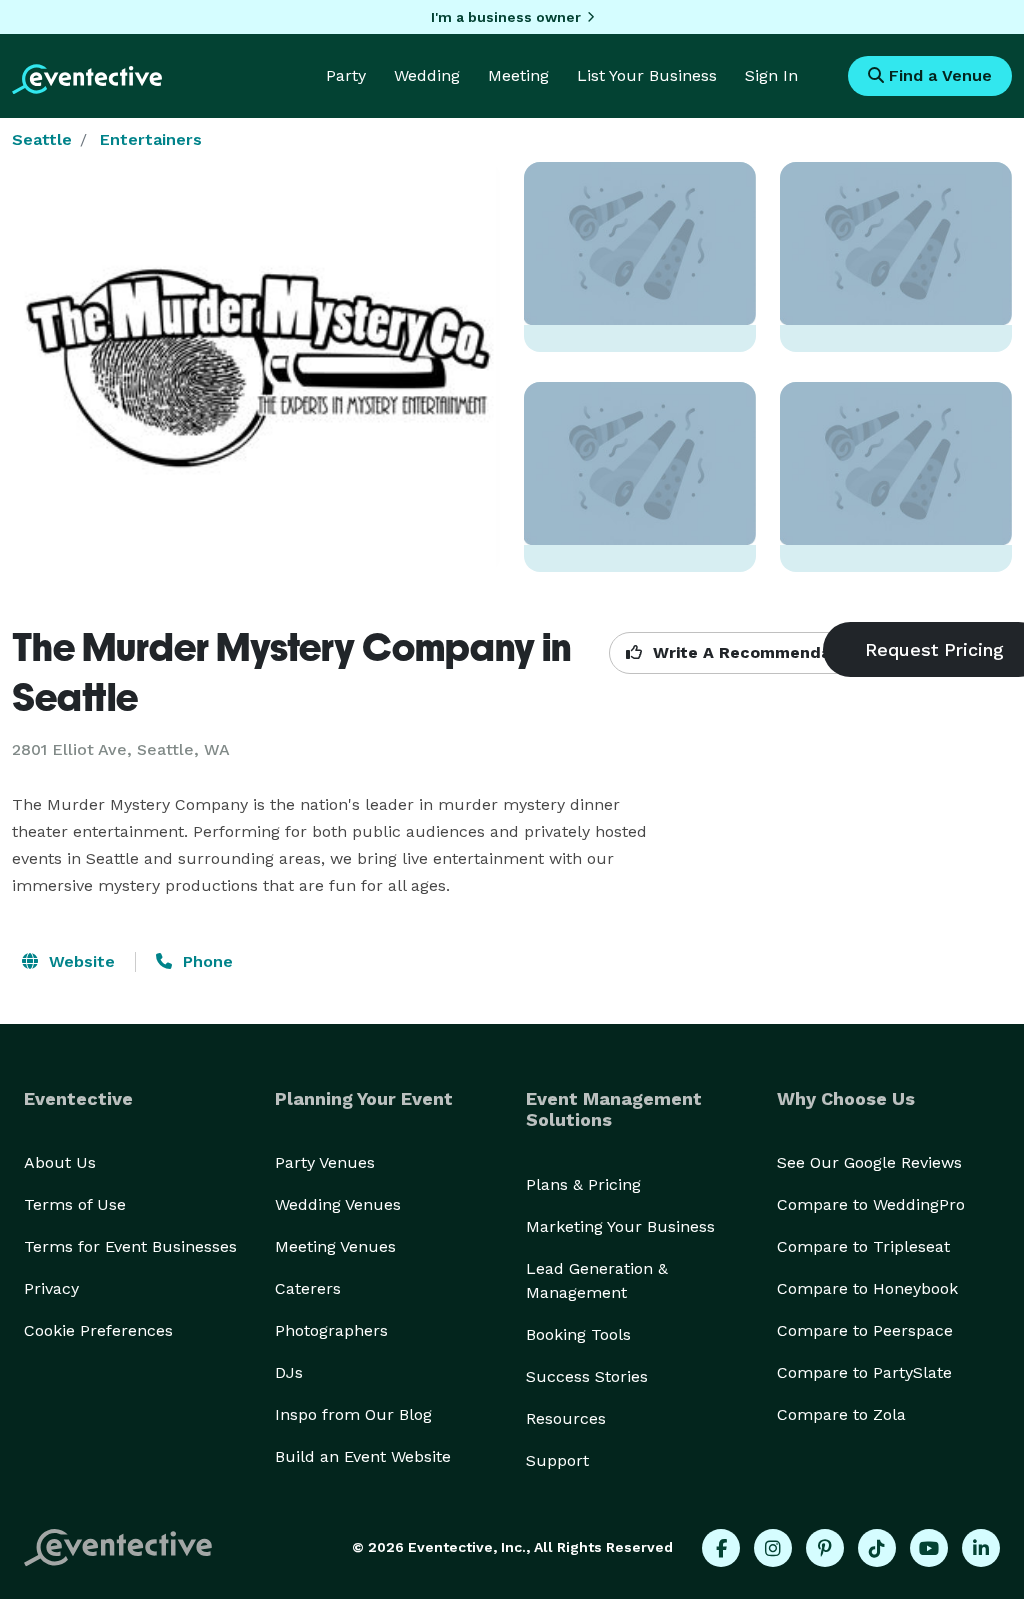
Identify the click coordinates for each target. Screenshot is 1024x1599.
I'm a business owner (506, 17)
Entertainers (151, 139)
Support (557, 1460)
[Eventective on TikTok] (877, 1548)
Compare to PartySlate (864, 1372)
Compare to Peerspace (865, 1330)
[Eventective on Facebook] (721, 1548)
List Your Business (647, 75)
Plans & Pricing (583, 1184)
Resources (566, 1418)
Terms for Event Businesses (130, 1246)
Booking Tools (578, 1334)
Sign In (771, 75)
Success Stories (587, 1376)
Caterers (308, 1288)
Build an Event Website (363, 1456)
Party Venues (325, 1162)
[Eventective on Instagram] (773, 1548)
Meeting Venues (335, 1246)
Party (346, 75)
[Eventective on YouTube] (929, 1548)
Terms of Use (75, 1204)
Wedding (427, 75)
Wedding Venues (338, 1204)
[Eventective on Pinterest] (825, 1548)
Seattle (42, 139)
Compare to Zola (841, 1414)
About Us (60, 1162)
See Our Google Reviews (869, 1162)
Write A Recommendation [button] (755, 652)
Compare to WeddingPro (871, 1204)
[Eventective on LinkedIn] (981, 1548)
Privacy (51, 1288)
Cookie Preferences (98, 1330)
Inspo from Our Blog (353, 1414)
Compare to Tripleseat (863, 1246)
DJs (289, 1372)
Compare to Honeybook (867, 1288)
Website (79, 961)
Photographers (331, 1330)
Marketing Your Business (620, 1226)
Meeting (518, 75)
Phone (205, 961)
